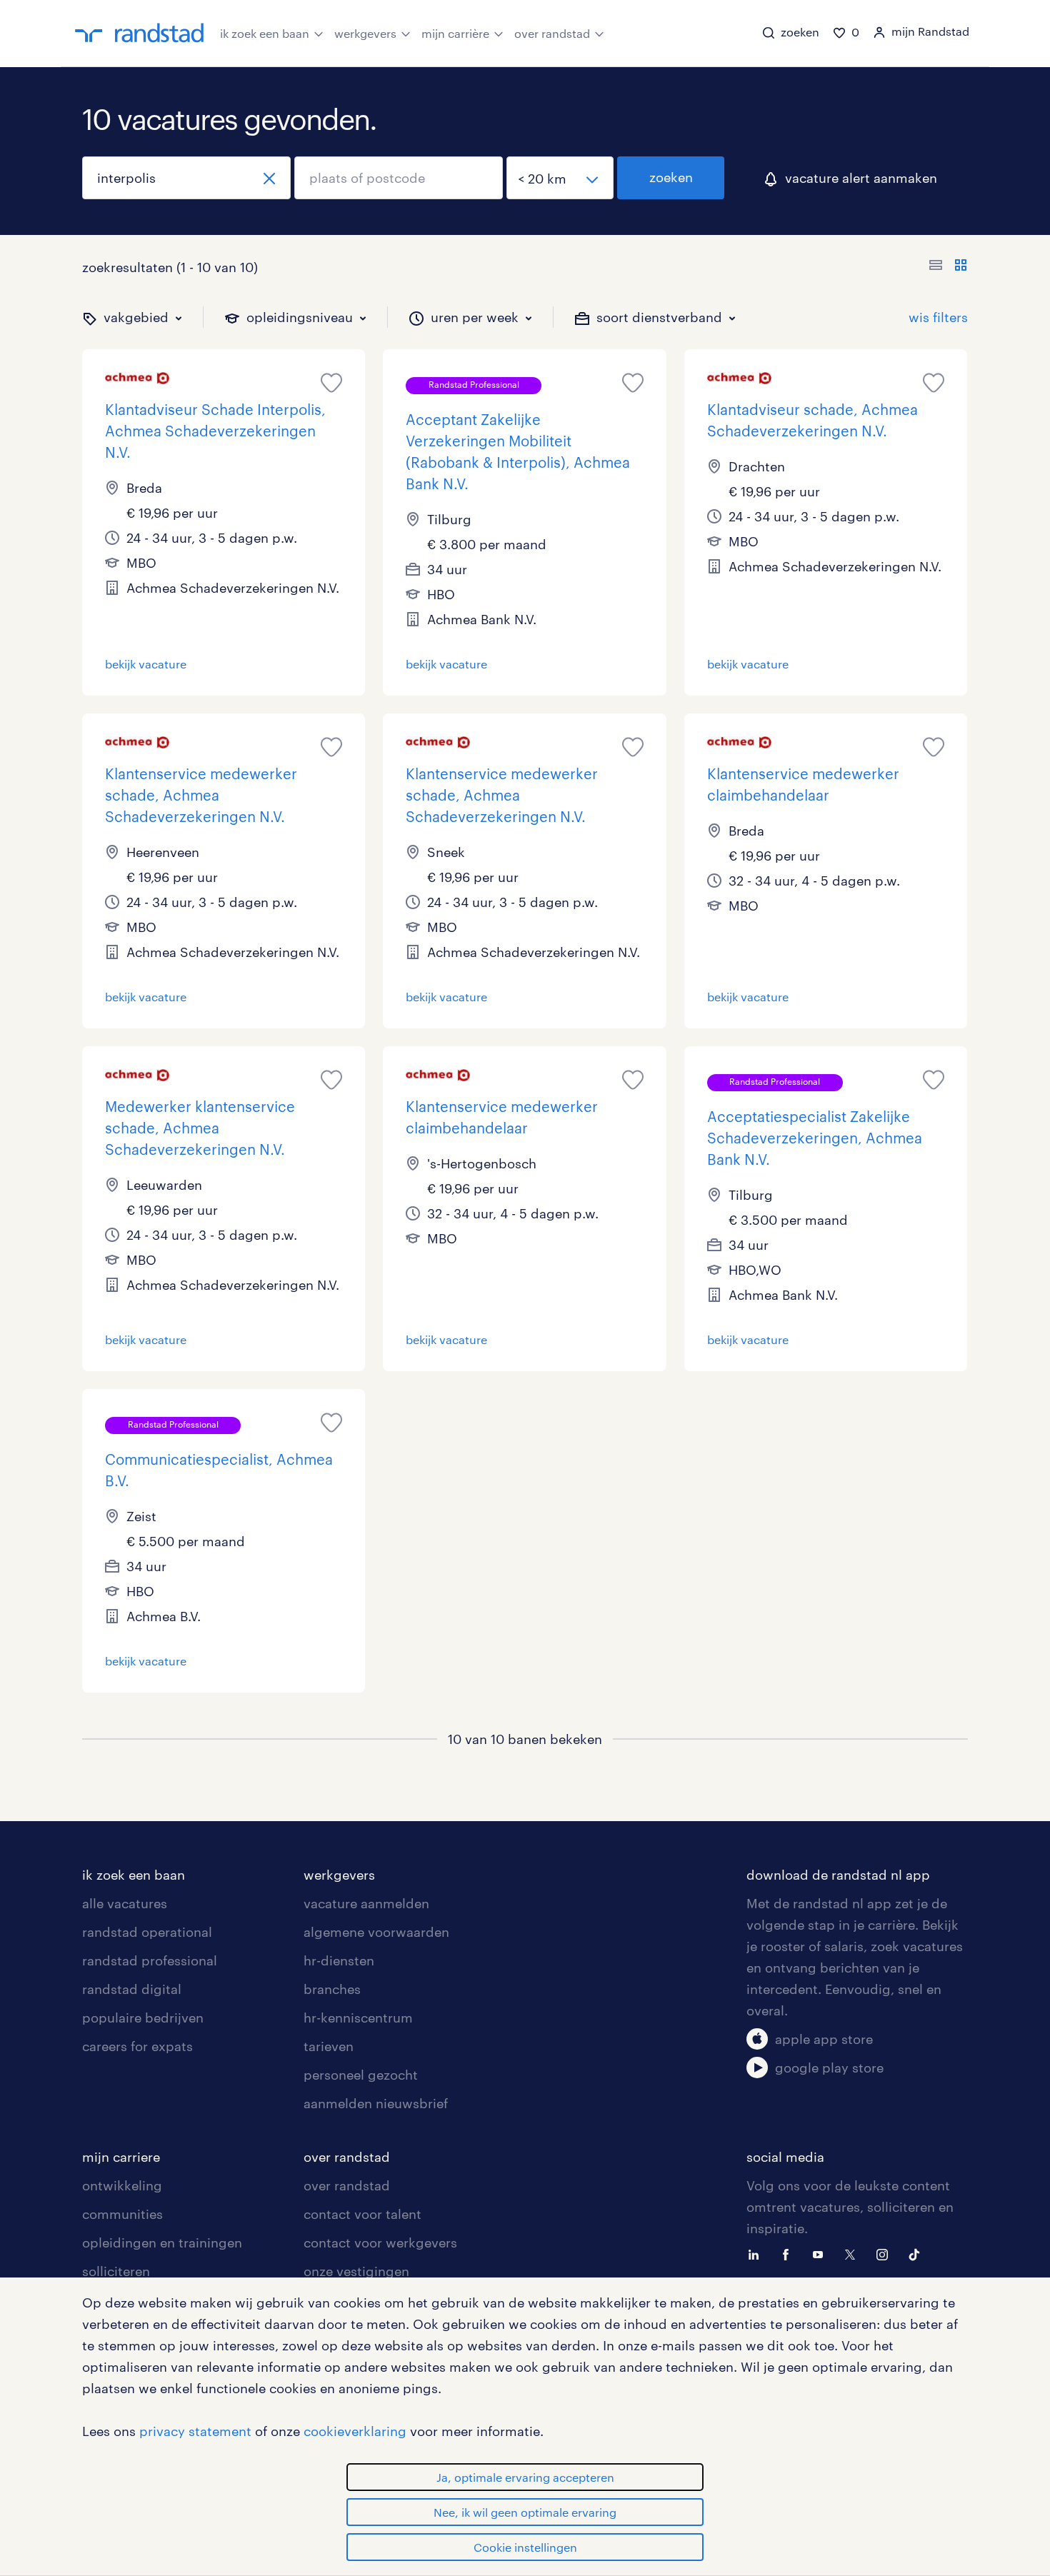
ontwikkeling (122, 2185)
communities (122, 2214)
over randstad (552, 33)
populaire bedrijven (143, 2018)
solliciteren (116, 2271)
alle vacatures (125, 1903)
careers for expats (137, 2046)
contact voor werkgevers (380, 2242)
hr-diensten (339, 1960)
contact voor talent (362, 2214)
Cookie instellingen (525, 2547)
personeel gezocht (361, 2075)
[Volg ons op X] (854, 2253)
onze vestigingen (356, 2271)
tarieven (329, 2046)
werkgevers (365, 33)
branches (332, 1989)
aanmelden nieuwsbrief (376, 2103)
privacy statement (195, 2431)
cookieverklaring (355, 2431)
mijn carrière (455, 33)
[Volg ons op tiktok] (918, 2253)
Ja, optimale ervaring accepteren (525, 2477)
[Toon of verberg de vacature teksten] (948, 267)
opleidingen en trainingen (162, 2242)
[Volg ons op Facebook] (789, 2253)
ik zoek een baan (265, 33)
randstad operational (147, 1932)
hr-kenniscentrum (358, 2018)
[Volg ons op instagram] (886, 2253)
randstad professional (150, 1960)
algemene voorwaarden (376, 1932)
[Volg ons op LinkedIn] (757, 2253)
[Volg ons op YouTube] (821, 2253)
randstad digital (132, 1989)
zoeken (671, 177)
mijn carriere (121, 2157)
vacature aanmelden (366, 1903)
